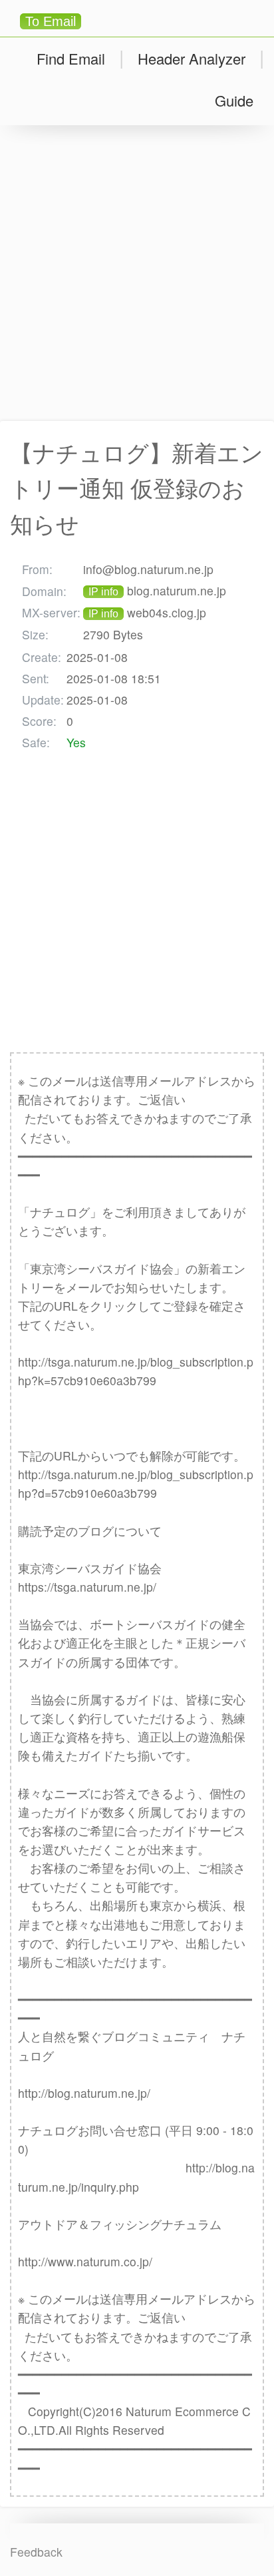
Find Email (71, 58)
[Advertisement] (137, 273)
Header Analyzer (192, 58)
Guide (234, 100)
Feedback (36, 2552)
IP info (103, 592)
